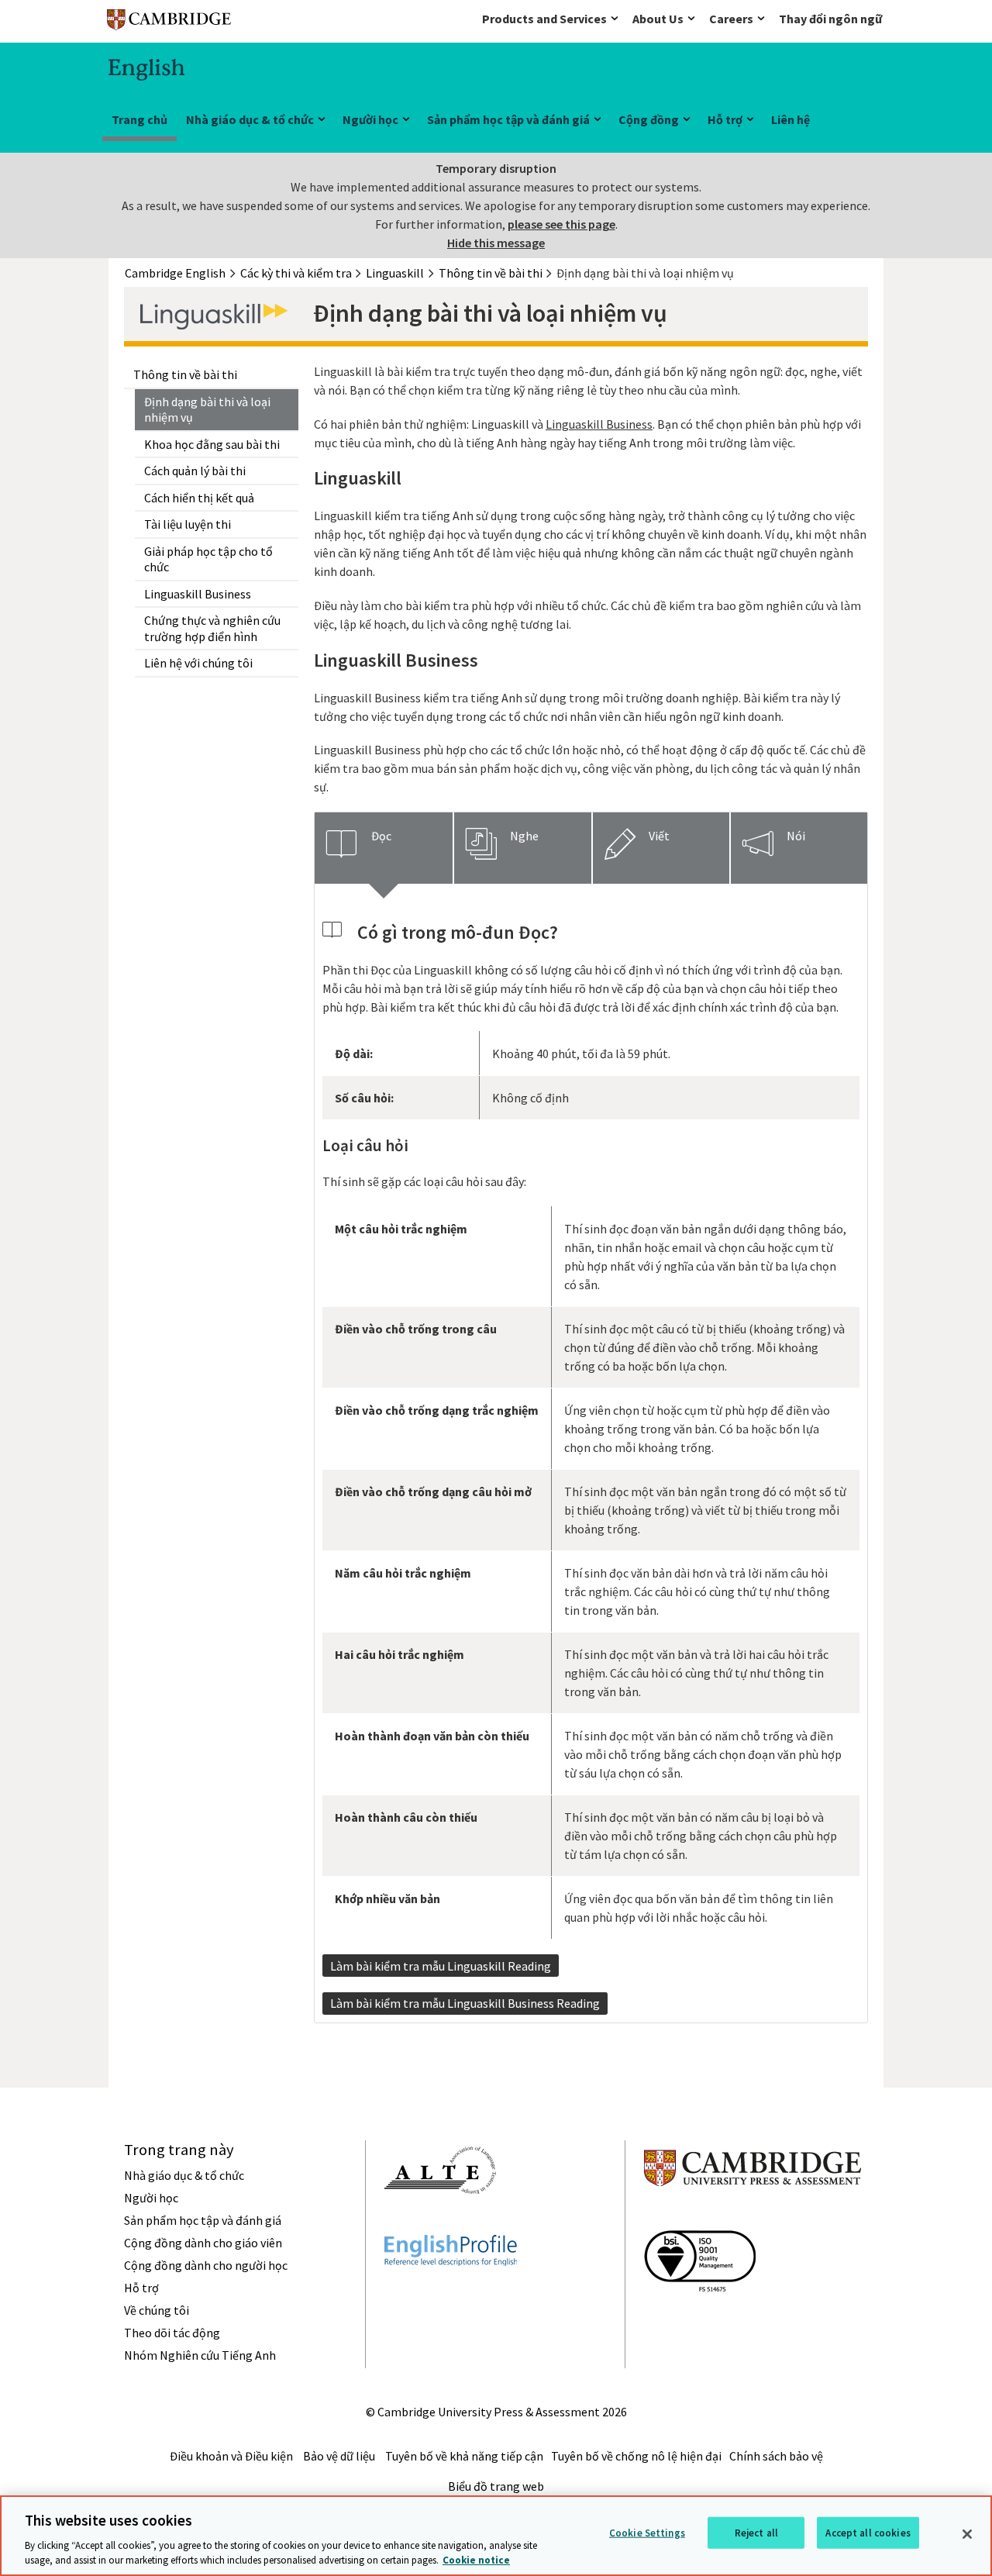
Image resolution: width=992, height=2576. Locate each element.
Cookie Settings (647, 2533)
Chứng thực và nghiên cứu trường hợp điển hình (212, 628)
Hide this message (496, 243)
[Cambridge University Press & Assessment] (753, 2217)
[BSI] (700, 2319)
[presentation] (384, 848)
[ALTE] (440, 2222)
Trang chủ (139, 119)
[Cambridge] (169, 23)
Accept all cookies (868, 2533)
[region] (496, 2536)
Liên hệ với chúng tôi (198, 663)
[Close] (967, 2534)
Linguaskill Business (198, 594)
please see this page (561, 224)
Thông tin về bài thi (185, 374)
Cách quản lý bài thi (195, 471)
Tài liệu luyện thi (188, 524)
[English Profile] (451, 2294)
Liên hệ (790, 119)
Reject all (756, 2533)
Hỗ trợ (725, 119)
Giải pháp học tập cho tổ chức (208, 559)
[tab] (384, 848)
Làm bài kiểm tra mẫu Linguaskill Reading (441, 1966)
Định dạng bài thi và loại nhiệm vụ (207, 410)
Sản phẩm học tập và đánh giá (508, 119)
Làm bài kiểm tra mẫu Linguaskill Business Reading (465, 2003)
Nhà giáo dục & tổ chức (250, 119)
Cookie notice (476, 2560)
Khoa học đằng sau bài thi (212, 444)
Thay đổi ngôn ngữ (830, 19)
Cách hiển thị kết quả (199, 498)
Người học (370, 119)
